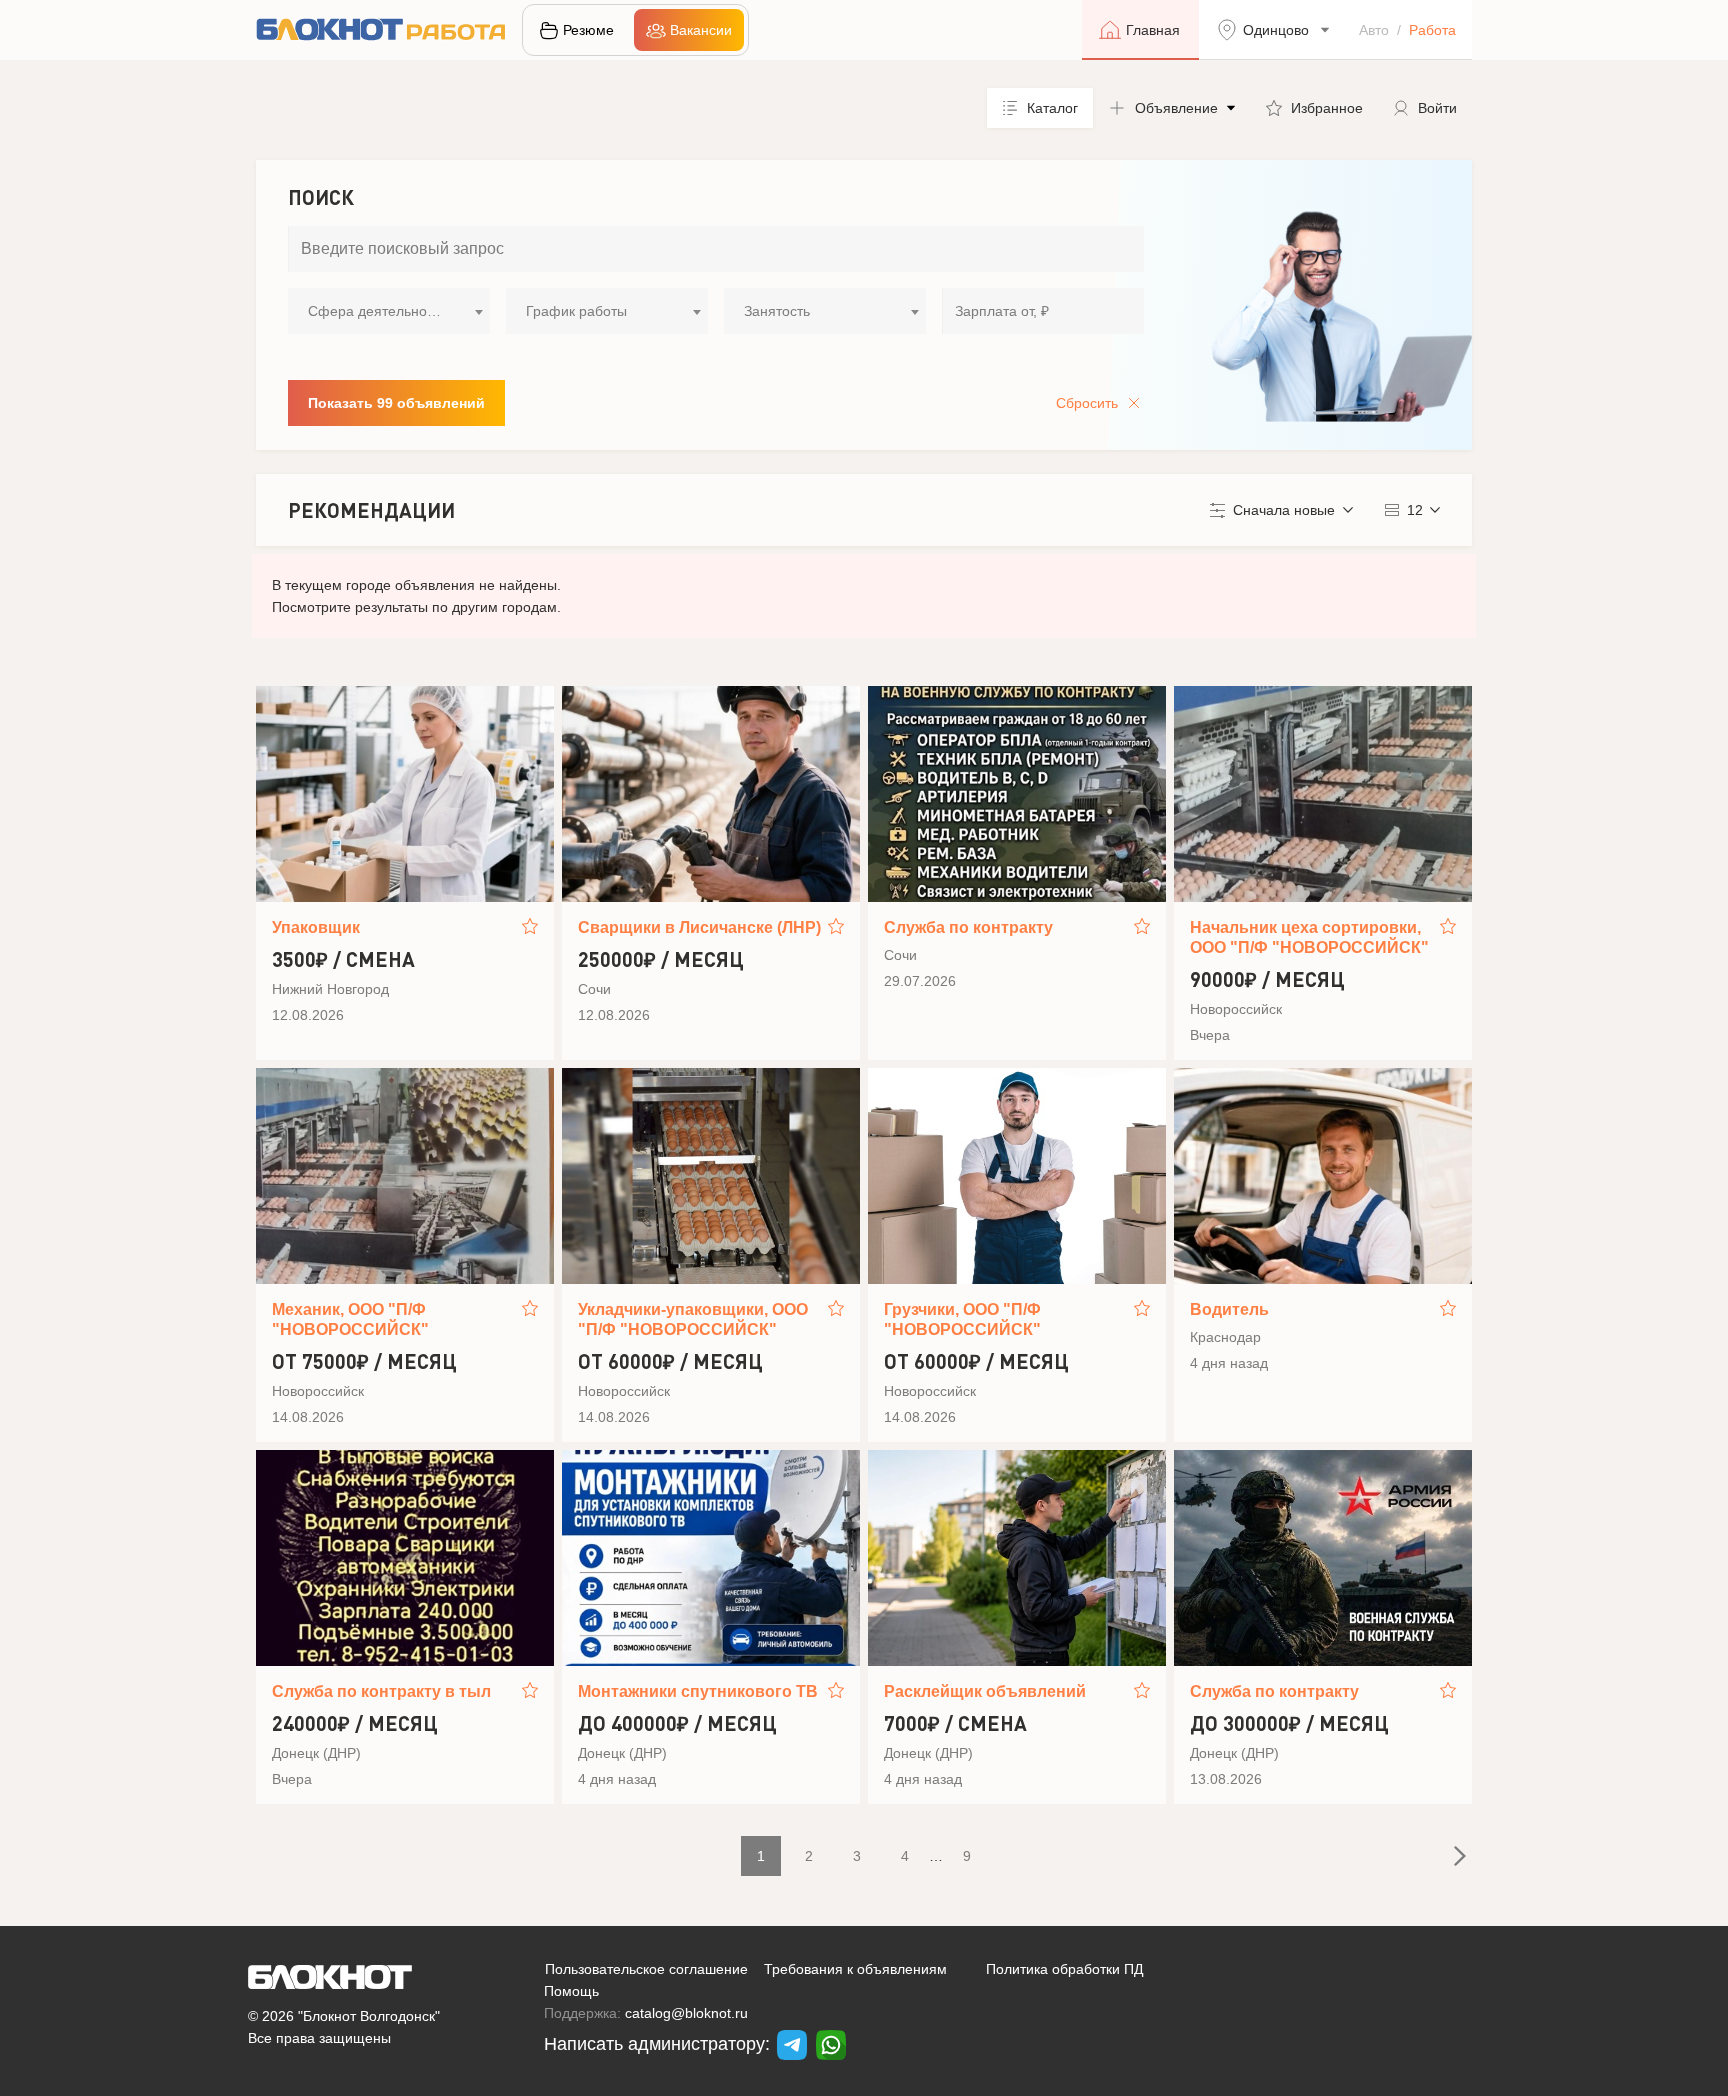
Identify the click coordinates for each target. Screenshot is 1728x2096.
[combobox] (389, 311)
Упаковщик (316, 927)
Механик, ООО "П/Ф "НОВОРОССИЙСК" (350, 1319)
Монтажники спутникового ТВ (698, 1691)
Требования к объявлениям (855, 1969)
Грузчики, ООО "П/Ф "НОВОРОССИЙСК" (962, 1319)
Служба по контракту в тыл (381, 1691)
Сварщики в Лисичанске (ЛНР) (699, 927)
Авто (1374, 30)
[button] (1172, 108)
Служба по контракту (968, 927)
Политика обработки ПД (1064, 1969)
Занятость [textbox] (777, 311)
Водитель (1229, 1309)
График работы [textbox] (576, 311)
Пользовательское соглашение (646, 1969)
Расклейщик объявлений (985, 1691)
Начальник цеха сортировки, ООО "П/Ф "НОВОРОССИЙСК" (1309, 937)
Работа (1432, 30)
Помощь (571, 1991)
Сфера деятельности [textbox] (378, 311)
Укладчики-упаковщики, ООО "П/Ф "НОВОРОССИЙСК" (693, 1319)
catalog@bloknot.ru (686, 2013)
